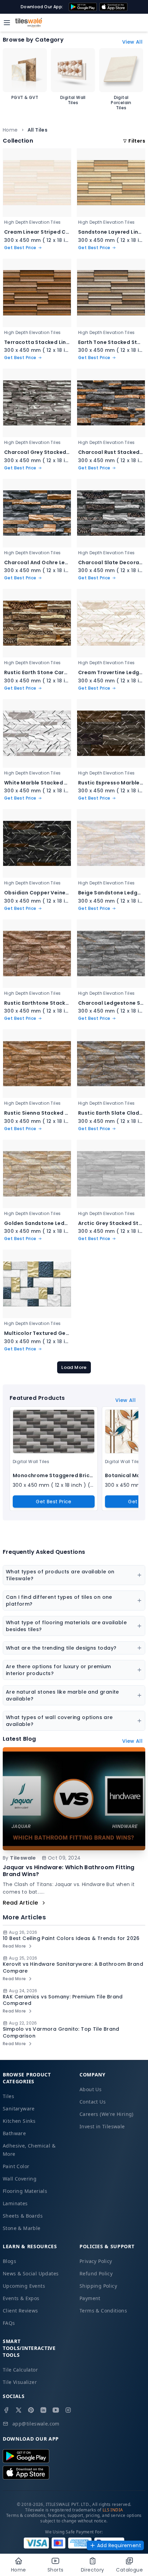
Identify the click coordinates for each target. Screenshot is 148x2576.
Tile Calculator (20, 2370)
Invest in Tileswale (102, 2126)
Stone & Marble (22, 2228)
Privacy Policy (96, 2261)
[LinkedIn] (43, 2410)
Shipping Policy (98, 2286)
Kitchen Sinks (19, 2121)
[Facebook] (6, 2410)
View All (132, 42)
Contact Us (93, 2102)
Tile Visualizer (20, 2382)
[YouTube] (56, 2410)
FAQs (9, 2323)
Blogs (9, 2261)
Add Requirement (119, 2545)
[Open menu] (7, 23)
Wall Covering (20, 2179)
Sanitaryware (19, 2109)
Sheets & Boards (23, 2216)
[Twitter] (19, 2410)
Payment (90, 2298)
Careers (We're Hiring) (107, 2114)
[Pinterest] (31, 2410)
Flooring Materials (25, 2191)
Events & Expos (21, 2298)
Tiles (8, 2096)
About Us (91, 2089)
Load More (74, 1367)
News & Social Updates (31, 2273)
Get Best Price (54, 1502)
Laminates (15, 2203)
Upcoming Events (24, 2286)
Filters (137, 141)
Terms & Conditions (103, 2311)
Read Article (20, 1903)
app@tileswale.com (36, 2424)
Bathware (14, 2133)
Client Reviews (20, 2311)
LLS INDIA (113, 2510)
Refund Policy (96, 2273)
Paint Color (16, 2166)
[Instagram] (68, 2410)
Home (10, 130)
